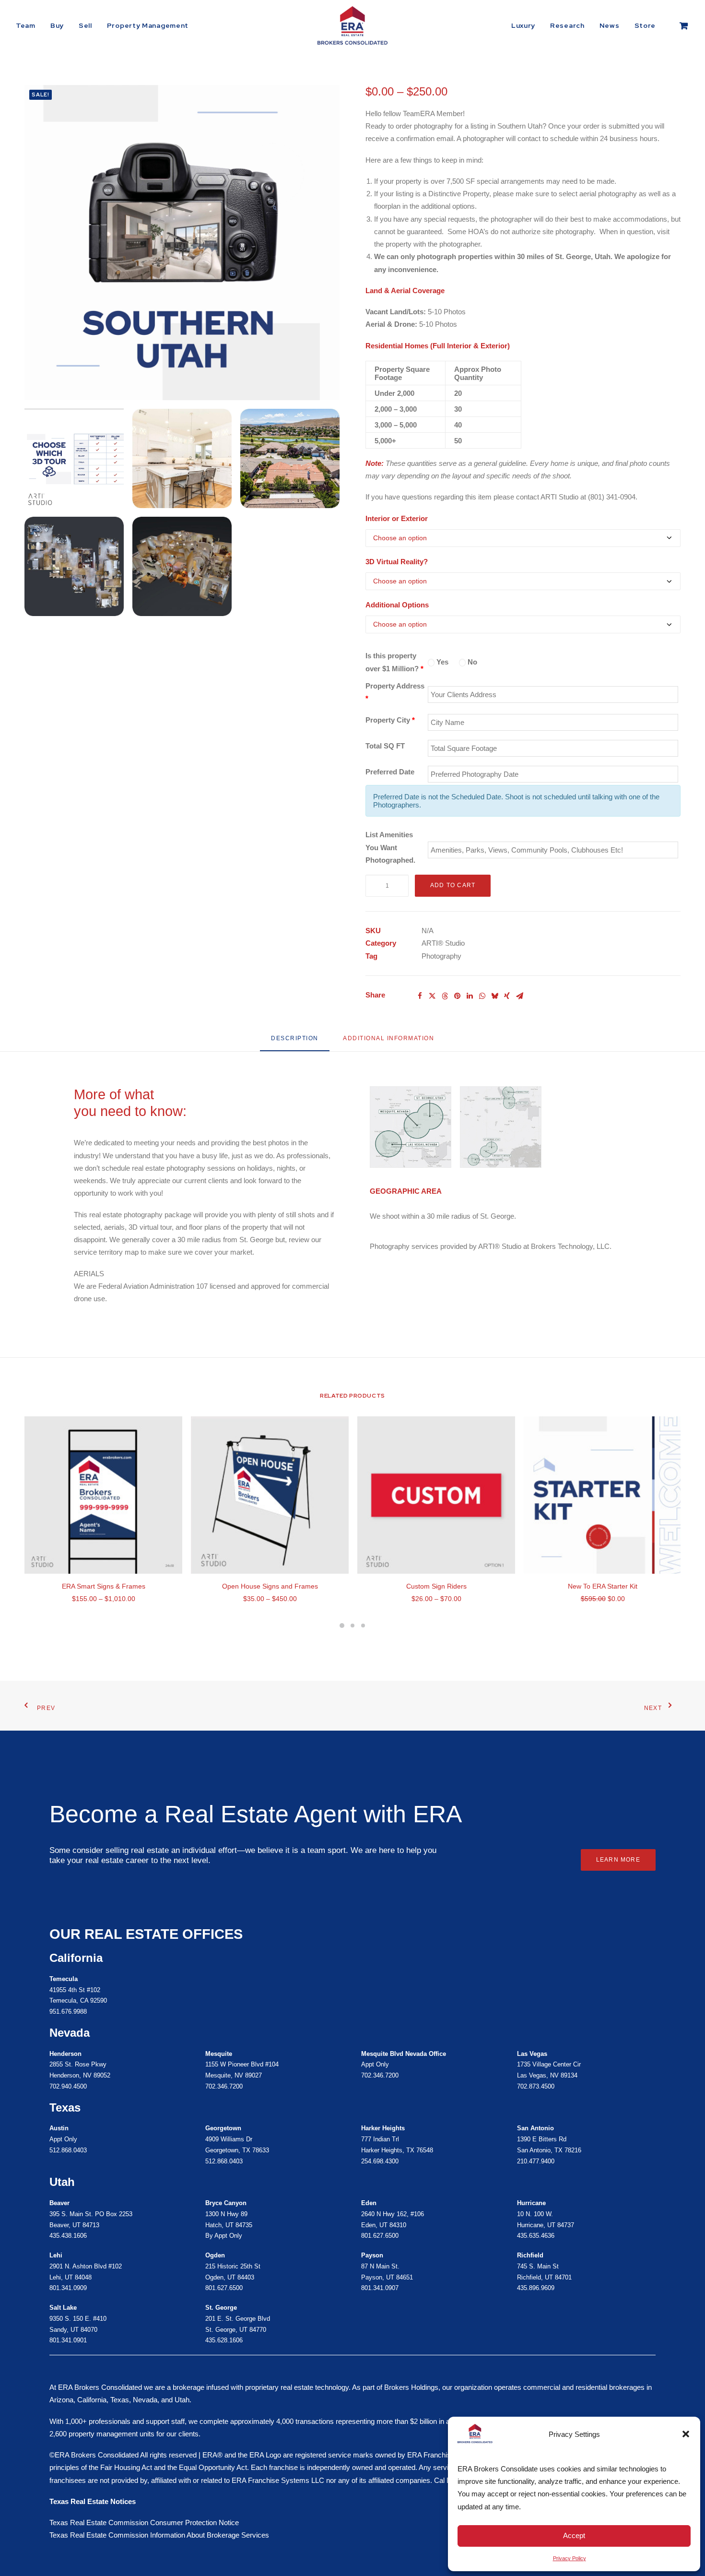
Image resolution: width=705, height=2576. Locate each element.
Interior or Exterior (397, 518)
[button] (686, 2434)
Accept (574, 2535)
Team (26, 25)
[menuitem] (29, 25)
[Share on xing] (507, 996)
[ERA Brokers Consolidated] (352, 25)
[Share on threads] (445, 996)
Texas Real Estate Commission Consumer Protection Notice (144, 2523)
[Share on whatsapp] (482, 996)
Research (567, 25)
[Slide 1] (342, 1626)
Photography (441, 956)
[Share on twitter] (432, 996)
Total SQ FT (385, 746)
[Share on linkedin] (470, 996)
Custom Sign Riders (436, 1586)
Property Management (148, 25)
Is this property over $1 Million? (394, 662)
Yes (441, 662)
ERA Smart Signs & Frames (104, 1586)
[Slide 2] (352, 1626)
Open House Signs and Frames (270, 1586)
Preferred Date (390, 772)
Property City (390, 720)
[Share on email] (519, 996)
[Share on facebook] (420, 996)
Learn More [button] (618, 1860)
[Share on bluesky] (494, 996)
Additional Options (397, 605)
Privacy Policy (570, 2558)
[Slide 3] (363, 1626)
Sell (85, 25)
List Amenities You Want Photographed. (390, 847)
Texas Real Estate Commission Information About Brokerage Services (159, 2535)
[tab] (388, 1042)
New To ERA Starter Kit (603, 1586)
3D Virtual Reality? (397, 562)
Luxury (523, 25)
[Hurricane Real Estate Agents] (266, 2272)
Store (645, 25)
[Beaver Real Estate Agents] (110, 2220)
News (610, 25)
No (471, 662)
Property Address (395, 692)
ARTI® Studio (443, 943)
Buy (57, 25)
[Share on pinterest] (457, 996)
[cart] (684, 25)
